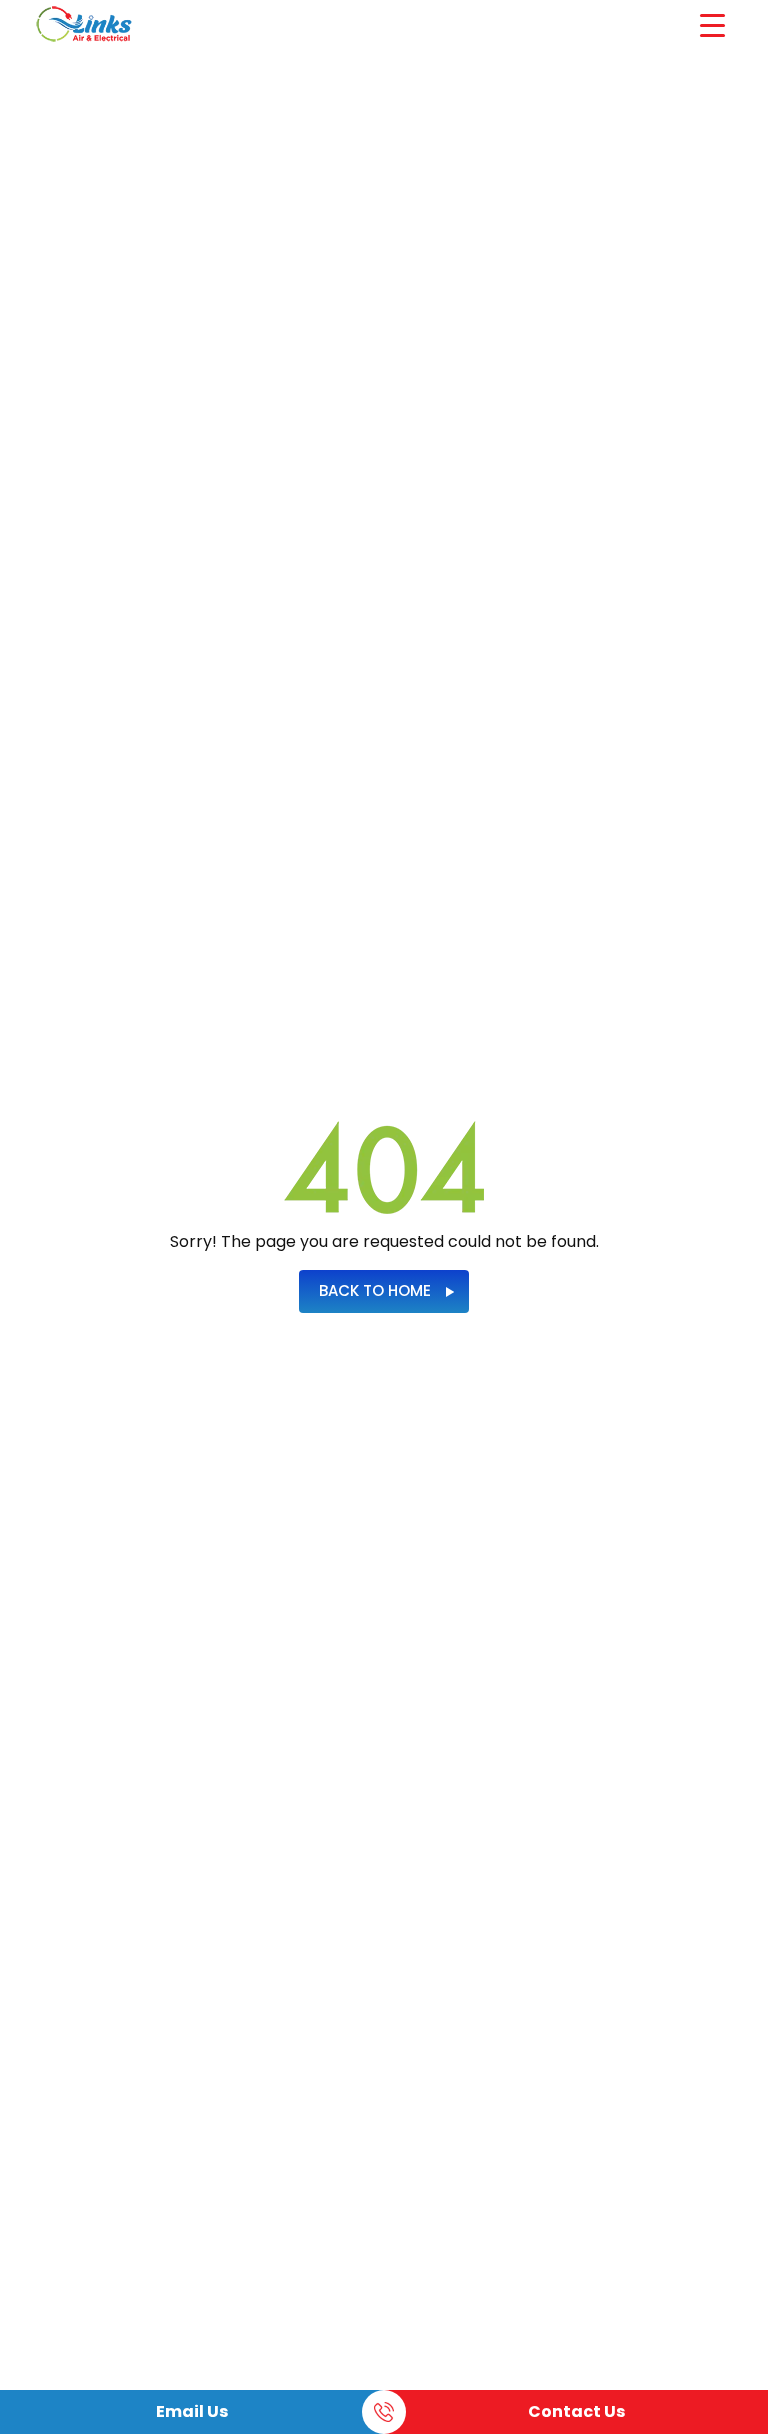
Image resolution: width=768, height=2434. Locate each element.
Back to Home (375, 1290)
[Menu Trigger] (712, 24)
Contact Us (576, 2411)
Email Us (192, 2411)
